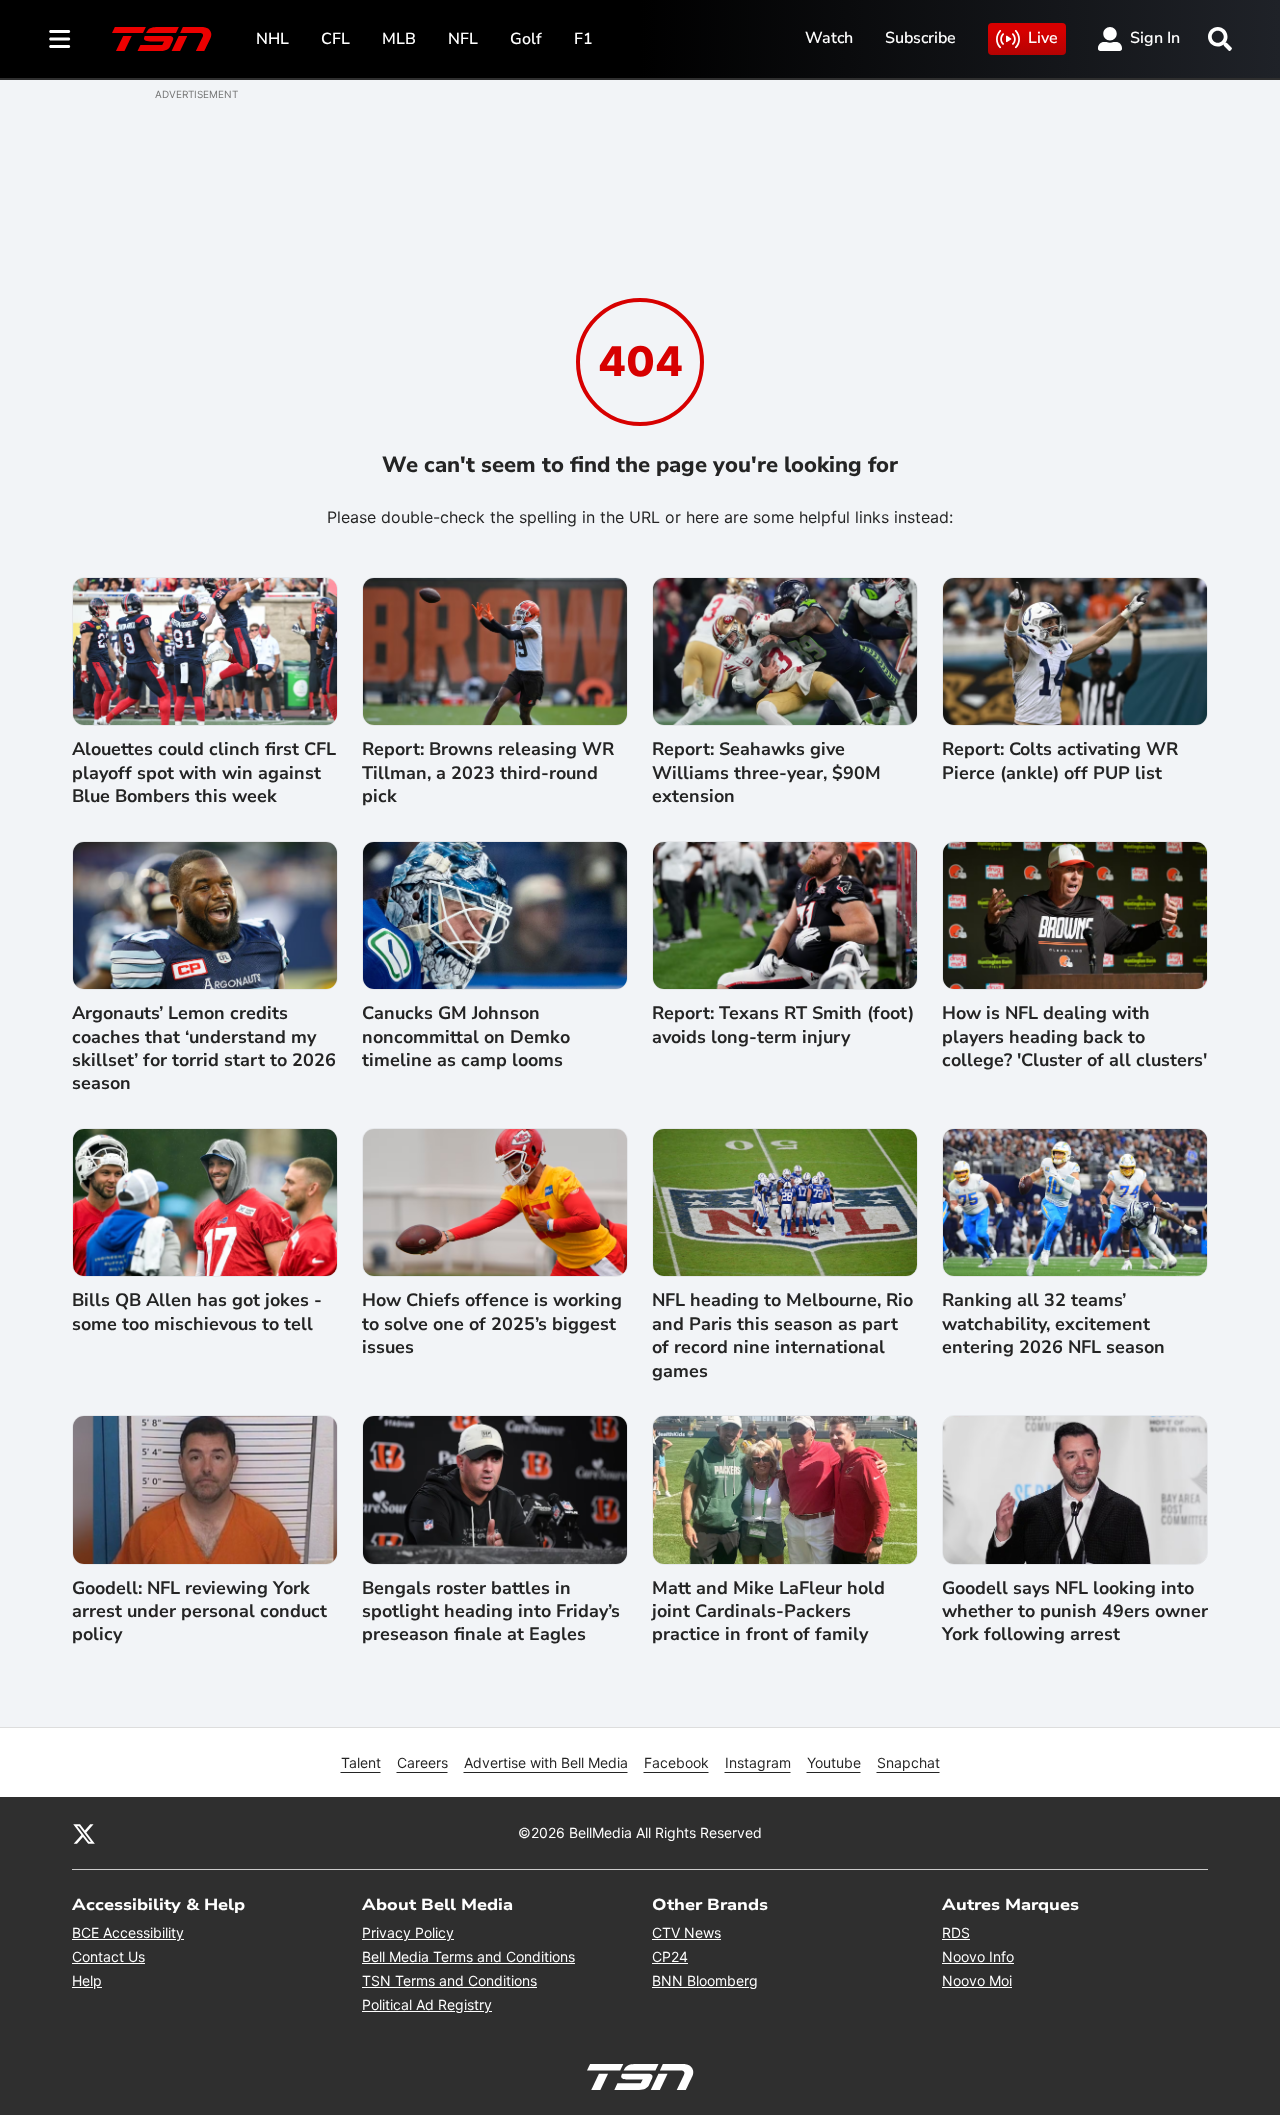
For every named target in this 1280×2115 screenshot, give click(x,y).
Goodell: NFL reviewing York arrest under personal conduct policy (199, 1612)
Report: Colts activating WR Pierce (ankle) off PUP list (1060, 761)
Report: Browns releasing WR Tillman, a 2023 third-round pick (488, 773)
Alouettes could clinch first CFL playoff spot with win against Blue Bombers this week (204, 773)
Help (87, 1980)
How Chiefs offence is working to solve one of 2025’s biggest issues (492, 1324)
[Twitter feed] (84, 1833)
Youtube (834, 1762)
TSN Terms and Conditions (449, 1980)
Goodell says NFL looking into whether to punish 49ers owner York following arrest (1075, 1612)
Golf (526, 39)
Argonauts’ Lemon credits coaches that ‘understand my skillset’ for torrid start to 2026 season (204, 1048)
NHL (272, 39)
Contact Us (108, 1956)
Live (1043, 38)
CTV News (686, 1932)
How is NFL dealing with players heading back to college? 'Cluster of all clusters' (1074, 1037)
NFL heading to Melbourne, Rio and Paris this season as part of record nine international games (782, 1335)
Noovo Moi (977, 1980)
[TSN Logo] (162, 39)
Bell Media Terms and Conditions (468, 1956)
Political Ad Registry (427, 2004)
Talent (361, 1762)
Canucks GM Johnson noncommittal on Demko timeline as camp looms (466, 1037)
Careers (422, 1762)
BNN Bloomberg (705, 1980)
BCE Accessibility (128, 1932)
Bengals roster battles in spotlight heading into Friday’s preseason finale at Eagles (491, 1612)
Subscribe (920, 38)
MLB (399, 39)
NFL (463, 39)
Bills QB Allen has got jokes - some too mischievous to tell (197, 1312)
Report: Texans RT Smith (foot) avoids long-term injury (783, 1025)
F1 (583, 39)
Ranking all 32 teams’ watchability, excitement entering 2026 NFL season (1053, 1324)
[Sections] (60, 39)
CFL (335, 39)
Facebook (676, 1762)
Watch (829, 38)
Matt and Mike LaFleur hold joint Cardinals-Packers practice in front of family (768, 1612)
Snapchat (908, 1762)
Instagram (758, 1762)
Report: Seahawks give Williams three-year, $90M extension (766, 773)
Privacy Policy (408, 1932)
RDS (956, 1932)
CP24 (670, 1956)
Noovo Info (978, 1956)
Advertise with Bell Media (546, 1762)
